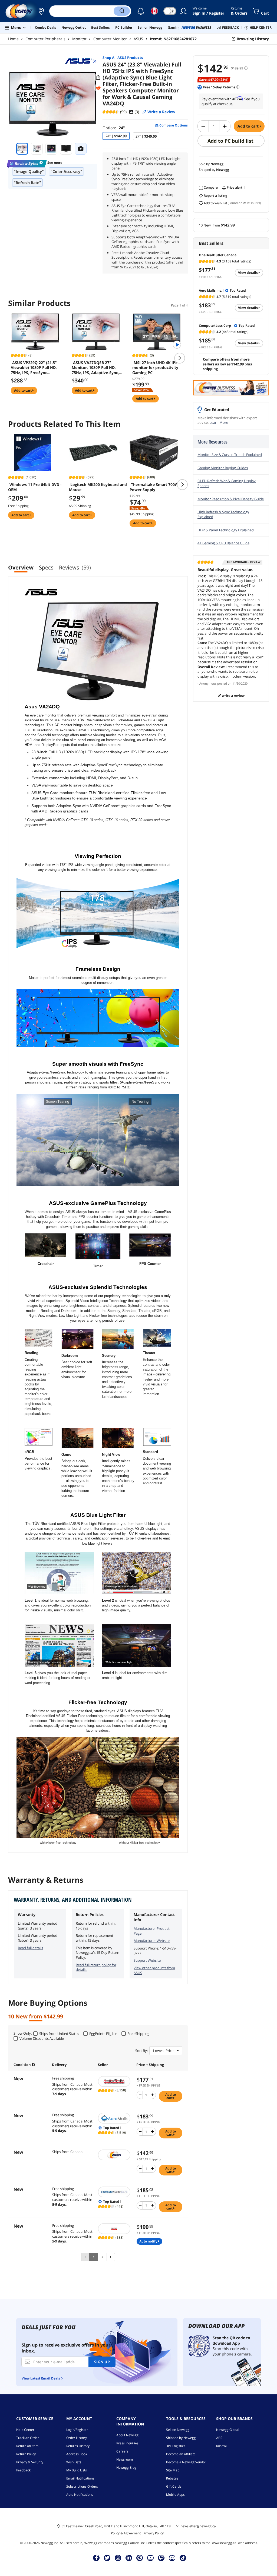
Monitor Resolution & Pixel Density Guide (231, 499)
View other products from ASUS (154, 1970)
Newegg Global (228, 2430)
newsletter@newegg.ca (198, 2526)
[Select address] (41, 11)
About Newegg (127, 2435)
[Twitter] (107, 2558)
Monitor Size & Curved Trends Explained (230, 455)
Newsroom (125, 2459)
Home (13, 39)
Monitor (79, 39)
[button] (41, 11)
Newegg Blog (126, 2467)
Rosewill (222, 2446)
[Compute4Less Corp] (115, 2192)
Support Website (147, 1960)
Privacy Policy (154, 2533)
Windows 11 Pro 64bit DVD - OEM (35, 487)
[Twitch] (161, 2558)
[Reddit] (98, 88)
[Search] (122, 11)
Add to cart (249, 126)
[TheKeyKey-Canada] (115, 2229)
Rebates (172, 2478)
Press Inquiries (127, 2443)
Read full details (30, 1948)
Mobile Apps (175, 2495)
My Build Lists (77, 2470)
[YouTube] (150, 2558)
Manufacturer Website (152, 1941)
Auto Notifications (80, 2495)
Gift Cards (174, 2486)
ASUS (138, 39)
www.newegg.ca (224, 2543)
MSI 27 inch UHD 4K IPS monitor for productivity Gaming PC (155, 368)
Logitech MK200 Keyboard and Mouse (98, 487)
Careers (122, 2451)
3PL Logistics (176, 2446)
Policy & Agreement (126, 2533)
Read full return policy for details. (96, 1967)
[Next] (111, 2257)
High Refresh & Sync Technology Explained (223, 514)
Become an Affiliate (181, 2454)
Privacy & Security (30, 2462)
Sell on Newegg (178, 2430)
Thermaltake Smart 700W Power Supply (154, 487)
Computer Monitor (110, 39)
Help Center (25, 2430)
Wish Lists (74, 2462)
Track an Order (28, 2438)
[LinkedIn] (129, 2558)
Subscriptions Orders (82, 2486)
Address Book (77, 2454)
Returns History (78, 2446)
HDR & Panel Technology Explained (226, 530)
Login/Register (77, 2430)
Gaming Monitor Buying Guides (223, 468)
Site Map (173, 2470)
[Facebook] (96, 2558)
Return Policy (26, 2454)
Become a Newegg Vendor (186, 2462)
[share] (98, 78)
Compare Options (173, 125)
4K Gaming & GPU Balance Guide (223, 543)
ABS (219, 2438)
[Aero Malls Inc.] (115, 2118)
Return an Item (27, 2446)
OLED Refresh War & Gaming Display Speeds (227, 483)
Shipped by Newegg (181, 2438)
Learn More (219, 422)
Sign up (102, 2362)
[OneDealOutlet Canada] (115, 2081)
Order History (77, 2438)
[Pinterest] (140, 2558)
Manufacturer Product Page (152, 1931)
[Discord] (172, 2558)
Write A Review (233, 696)
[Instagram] (118, 2558)
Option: (114, 128)
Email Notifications (80, 2478)
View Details (248, 273)
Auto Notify (149, 2241)
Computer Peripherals (45, 39)
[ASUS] (81, 61)
